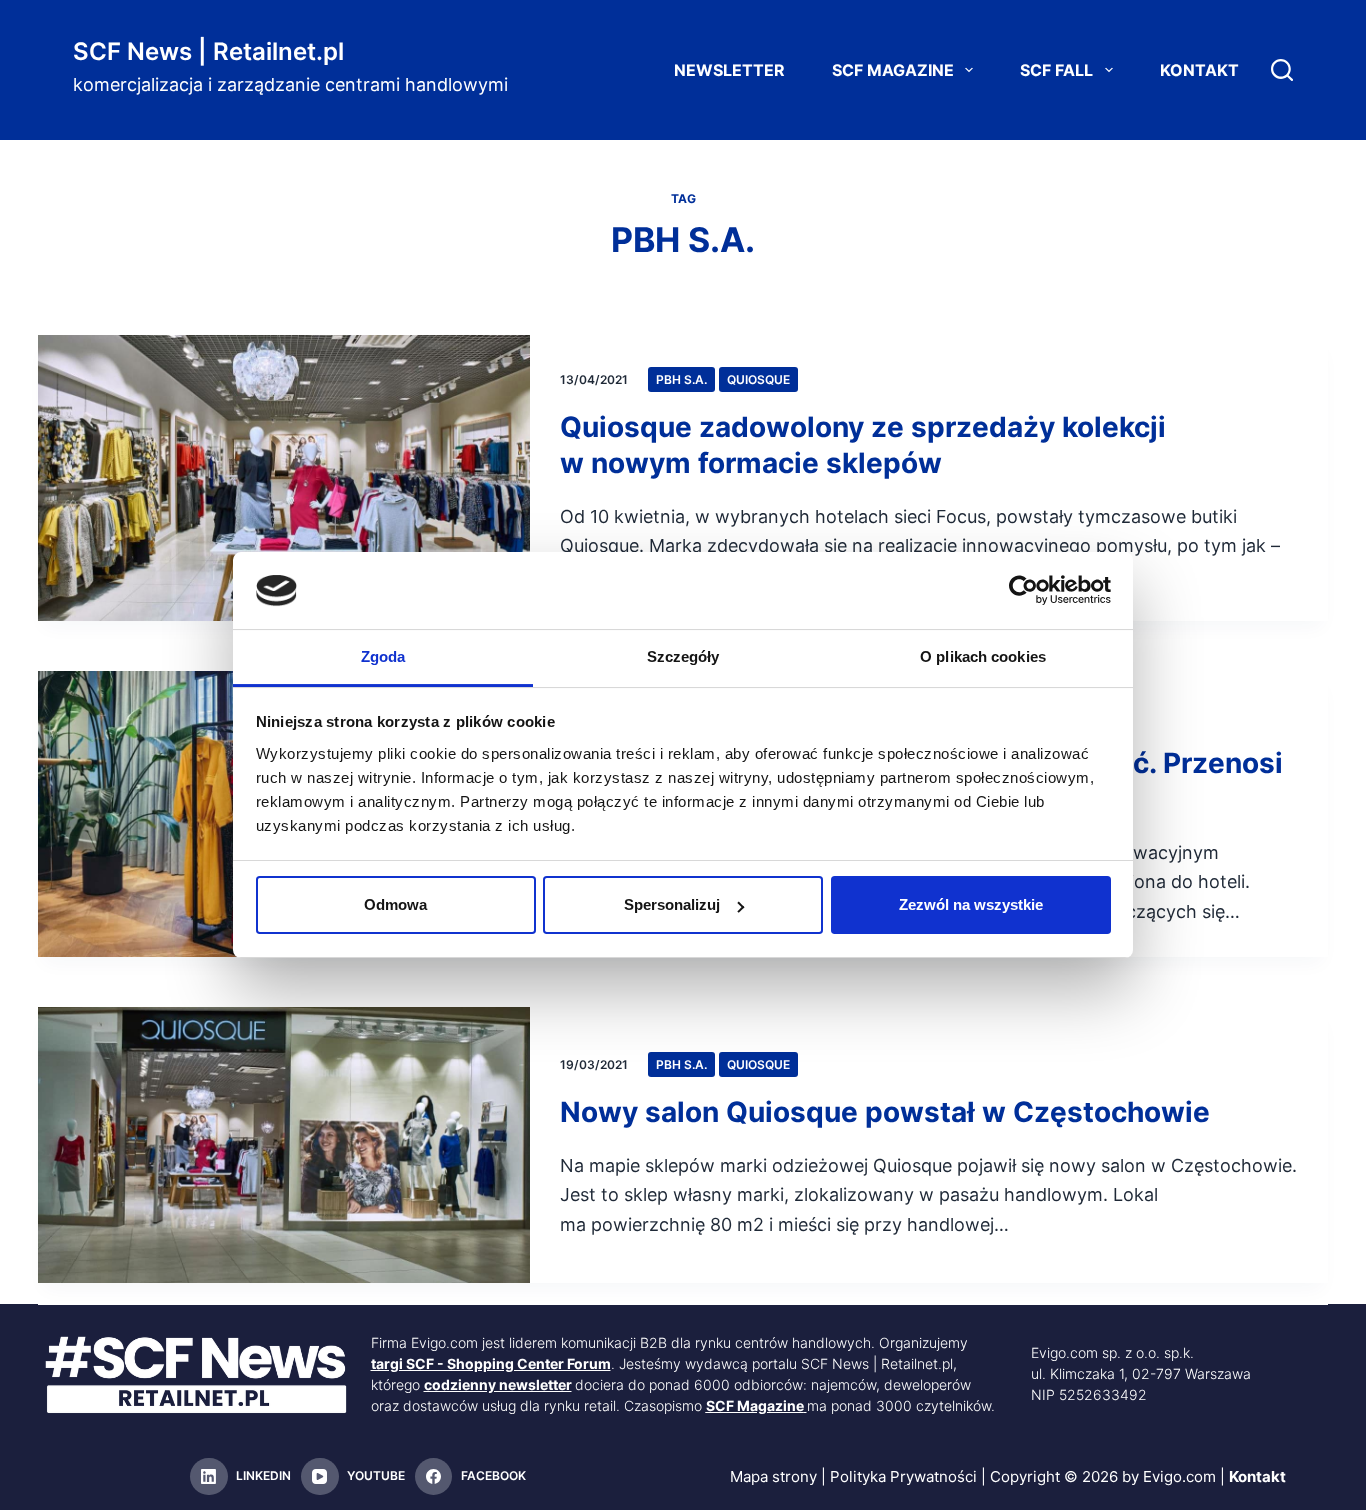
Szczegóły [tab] (683, 656)
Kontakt (1199, 70)
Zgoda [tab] (383, 656)
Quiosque (758, 379)
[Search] (1282, 70)
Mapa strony (773, 1476)
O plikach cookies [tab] (983, 656)
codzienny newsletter (498, 1384)
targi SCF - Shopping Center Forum (491, 1363)
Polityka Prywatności (903, 1476)
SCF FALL (1056, 70)
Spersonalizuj (672, 904)
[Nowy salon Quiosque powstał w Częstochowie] (284, 1145)
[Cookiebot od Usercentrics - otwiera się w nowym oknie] (1023, 590)
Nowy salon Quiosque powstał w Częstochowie (885, 1112)
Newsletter (729, 70)
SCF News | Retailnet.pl (208, 51)
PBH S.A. (681, 379)
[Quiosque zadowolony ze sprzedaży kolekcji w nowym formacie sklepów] (284, 478)
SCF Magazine (893, 70)
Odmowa (395, 904)
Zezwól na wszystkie (971, 904)
